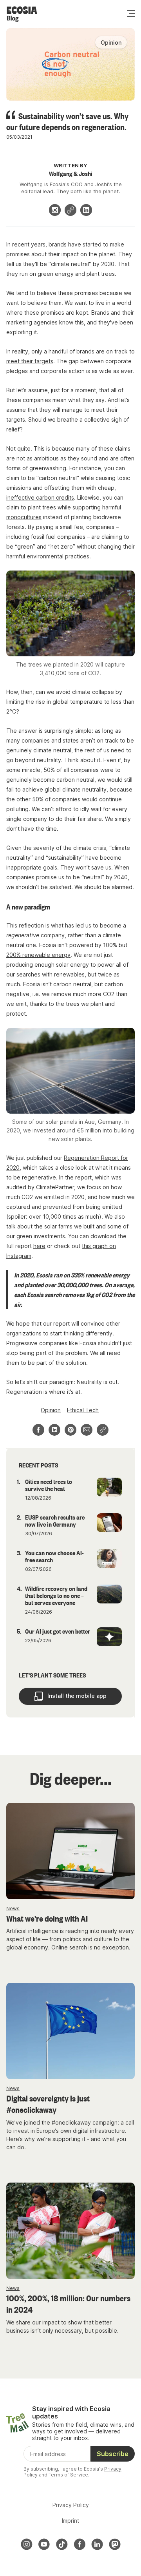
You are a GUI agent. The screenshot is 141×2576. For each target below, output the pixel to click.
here (39, 1246)
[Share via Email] (87, 1430)
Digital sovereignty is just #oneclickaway (48, 2104)
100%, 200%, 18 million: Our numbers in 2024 (68, 2303)
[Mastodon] (115, 2544)
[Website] (70, 210)
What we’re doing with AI (47, 1918)
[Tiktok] (62, 2544)
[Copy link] (103, 1430)
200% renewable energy (38, 955)
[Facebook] (80, 2544)
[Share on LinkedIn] (54, 1430)
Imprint (70, 2521)
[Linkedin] (86, 210)
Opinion (51, 1410)
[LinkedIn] (97, 2544)
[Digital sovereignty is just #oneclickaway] (70, 2031)
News (13, 1908)
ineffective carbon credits (40, 497)
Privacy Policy (71, 2505)
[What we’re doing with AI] (70, 1851)
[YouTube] (44, 2544)
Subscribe (113, 2454)
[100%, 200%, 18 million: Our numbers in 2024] (70, 2231)
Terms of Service (68, 2475)
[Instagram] (55, 210)
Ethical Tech (83, 1410)
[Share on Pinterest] (70, 1430)
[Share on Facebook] (38, 1430)
